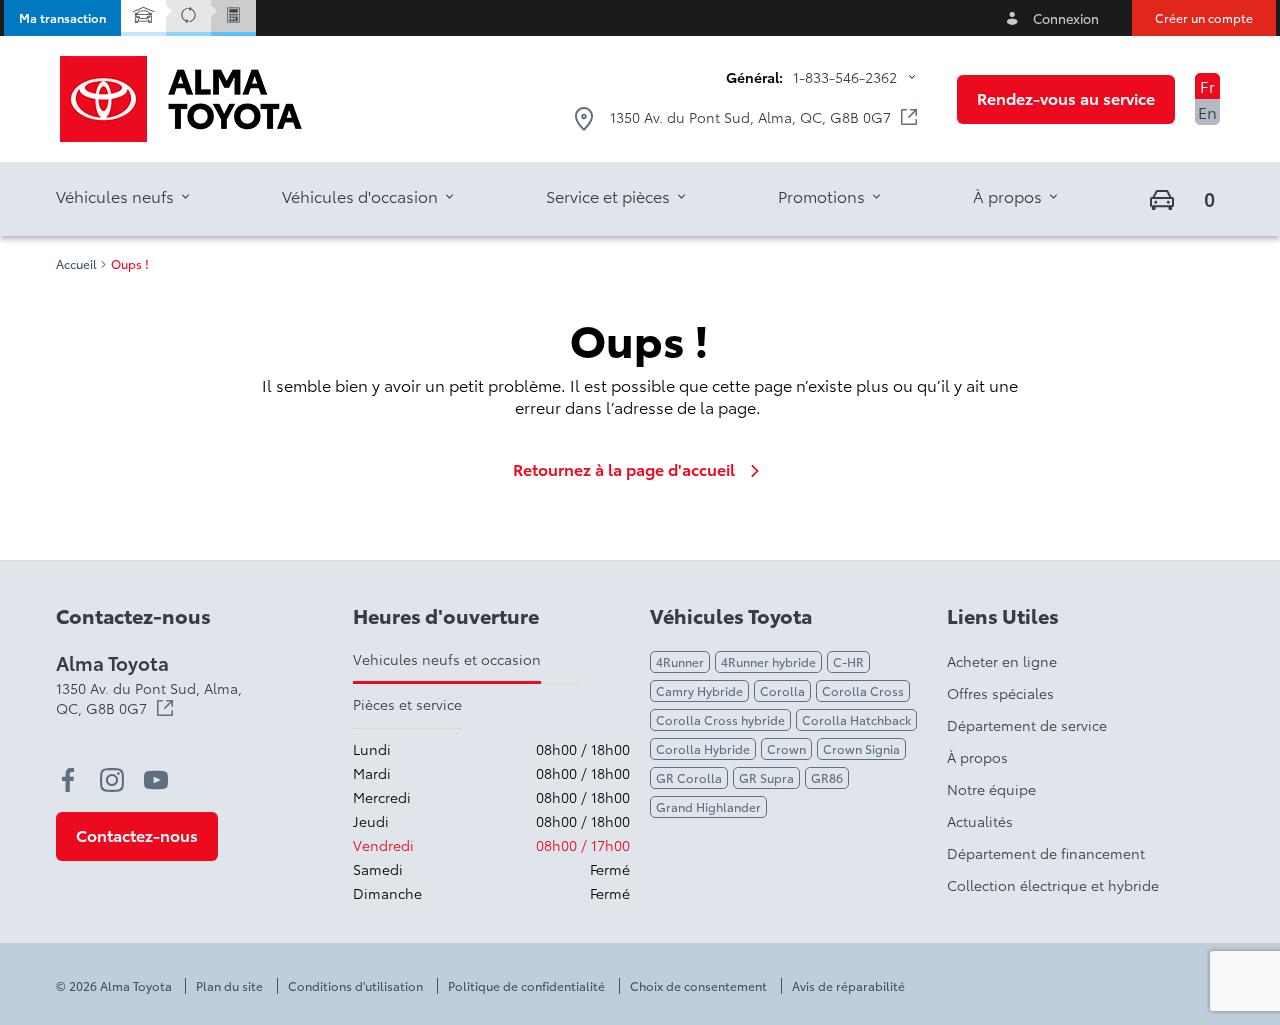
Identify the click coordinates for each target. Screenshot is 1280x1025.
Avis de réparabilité (848, 986)
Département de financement (1046, 853)
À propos (977, 757)
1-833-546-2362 (845, 77)
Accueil (76, 264)
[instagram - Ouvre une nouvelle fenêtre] (112, 780)
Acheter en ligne (1002, 661)
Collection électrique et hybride (1053, 885)
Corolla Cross (863, 690)
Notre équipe (991, 789)
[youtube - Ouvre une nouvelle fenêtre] (156, 780)
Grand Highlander (708, 806)
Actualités (980, 821)
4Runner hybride (768, 661)
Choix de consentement (698, 986)
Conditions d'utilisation (355, 986)
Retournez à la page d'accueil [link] (624, 469)
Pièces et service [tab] (407, 704)
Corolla (782, 690)
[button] (62, 18)
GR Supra (766, 777)
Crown (786, 748)
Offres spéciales (1000, 693)
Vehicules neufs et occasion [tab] (447, 659)
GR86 (827, 777)
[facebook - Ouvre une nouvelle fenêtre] (68, 780)
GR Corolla (689, 777)
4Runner (680, 661)
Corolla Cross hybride (720, 719)
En (1207, 111)
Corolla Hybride (703, 748)
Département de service (1027, 725)
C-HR (848, 661)
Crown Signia (861, 748)
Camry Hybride (699, 690)
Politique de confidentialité (526, 986)
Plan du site (229, 986)
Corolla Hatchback (856, 719)
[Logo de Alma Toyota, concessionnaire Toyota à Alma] (181, 99)
